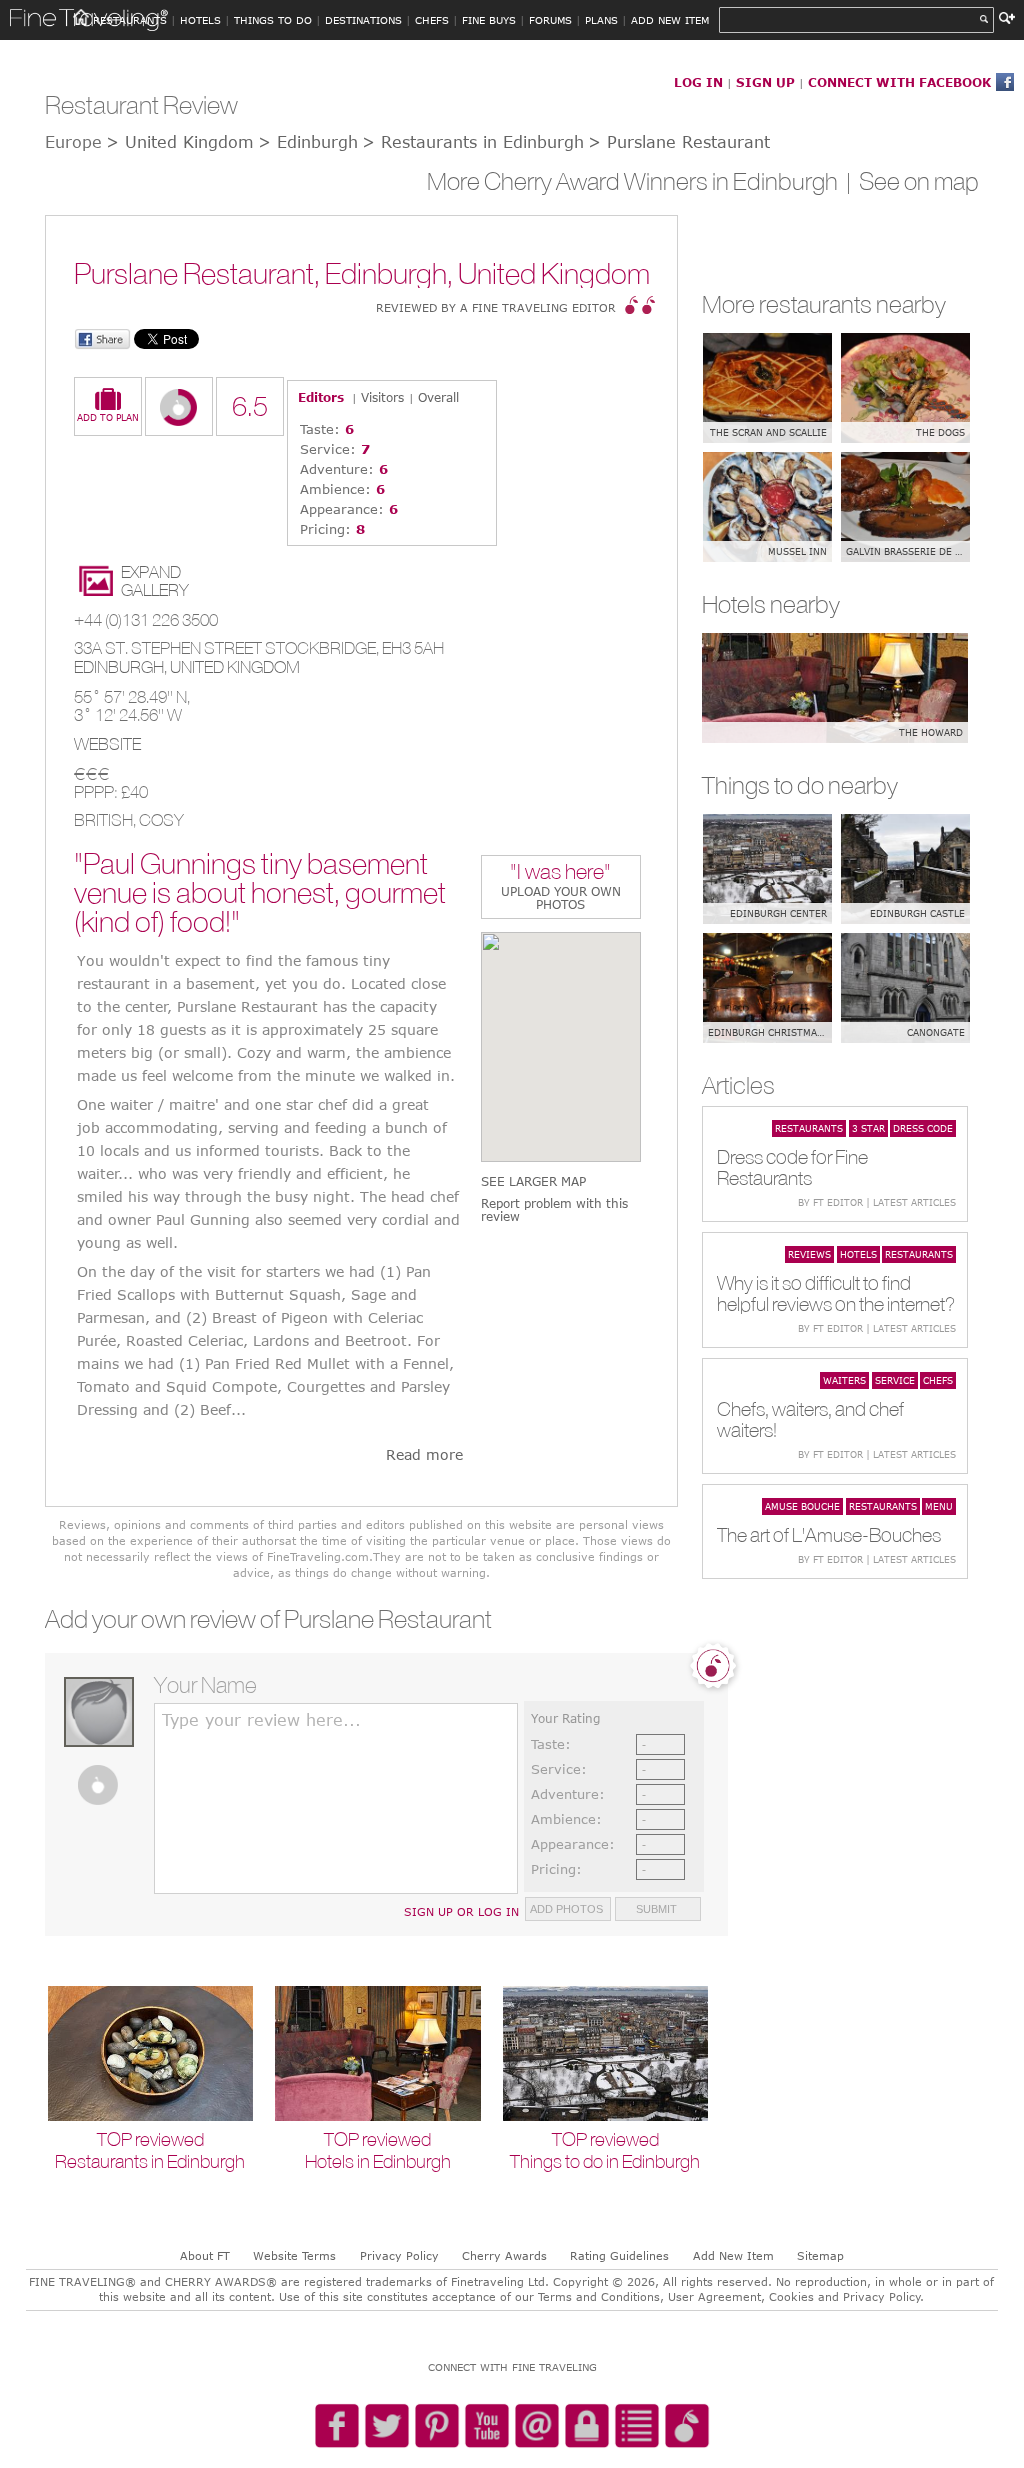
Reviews (809, 1254)
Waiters (844, 1380)
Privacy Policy (399, 2255)
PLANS (601, 20)
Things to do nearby (800, 785)
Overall (438, 397)
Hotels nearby (771, 604)
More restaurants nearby (824, 304)
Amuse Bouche (802, 1506)
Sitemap (820, 2255)
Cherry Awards (504, 2255)
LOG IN (698, 82)
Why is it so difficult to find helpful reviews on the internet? (836, 1293)
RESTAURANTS (130, 20)
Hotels (858, 1254)
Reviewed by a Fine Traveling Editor (496, 307)
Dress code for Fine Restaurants (792, 1167)
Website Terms (294, 2255)
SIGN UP (765, 82)
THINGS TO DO (273, 20)
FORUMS (550, 20)
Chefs (938, 1380)
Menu (939, 1506)
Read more (424, 1454)
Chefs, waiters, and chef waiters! (810, 1419)
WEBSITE (107, 744)
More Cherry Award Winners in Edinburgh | (643, 181)
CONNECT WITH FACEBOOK (899, 82)
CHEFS (432, 20)
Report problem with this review (554, 1210)
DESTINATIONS (363, 20)
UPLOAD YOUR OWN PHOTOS (561, 897)
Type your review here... (261, 1720)
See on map (919, 181)
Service (895, 1380)
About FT (205, 2255)
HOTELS (200, 20)
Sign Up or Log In (461, 1911)
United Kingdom (235, 667)
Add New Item (733, 2255)
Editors (321, 397)
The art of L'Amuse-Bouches (829, 1534)
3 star (868, 1128)
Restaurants (809, 1128)
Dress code (923, 1128)
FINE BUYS (489, 20)
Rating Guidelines (619, 2255)
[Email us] (537, 2427)
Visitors (382, 397)
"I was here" (560, 873)
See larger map (533, 1181)
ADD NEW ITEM (670, 20)
